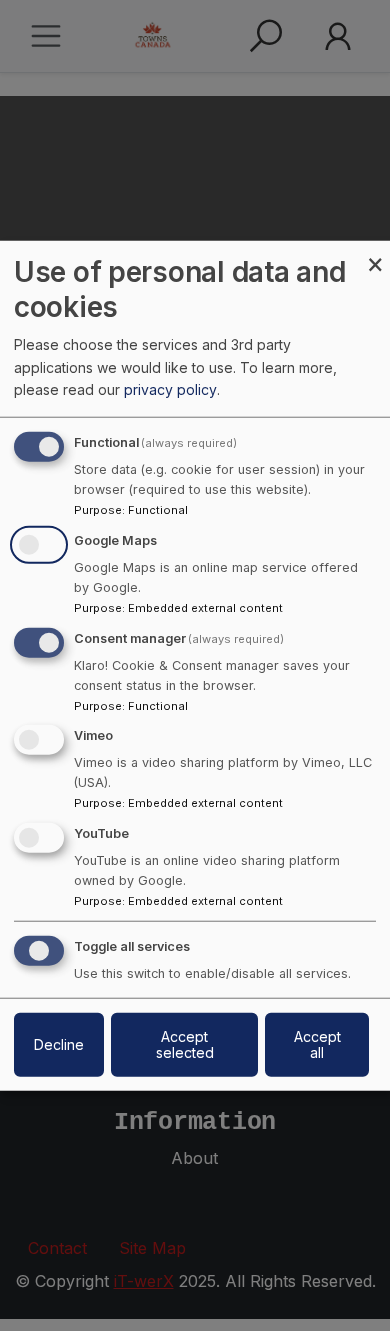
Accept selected (185, 1044)
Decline (59, 1044)
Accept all (317, 1044)
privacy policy (170, 389)
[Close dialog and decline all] (375, 252)
